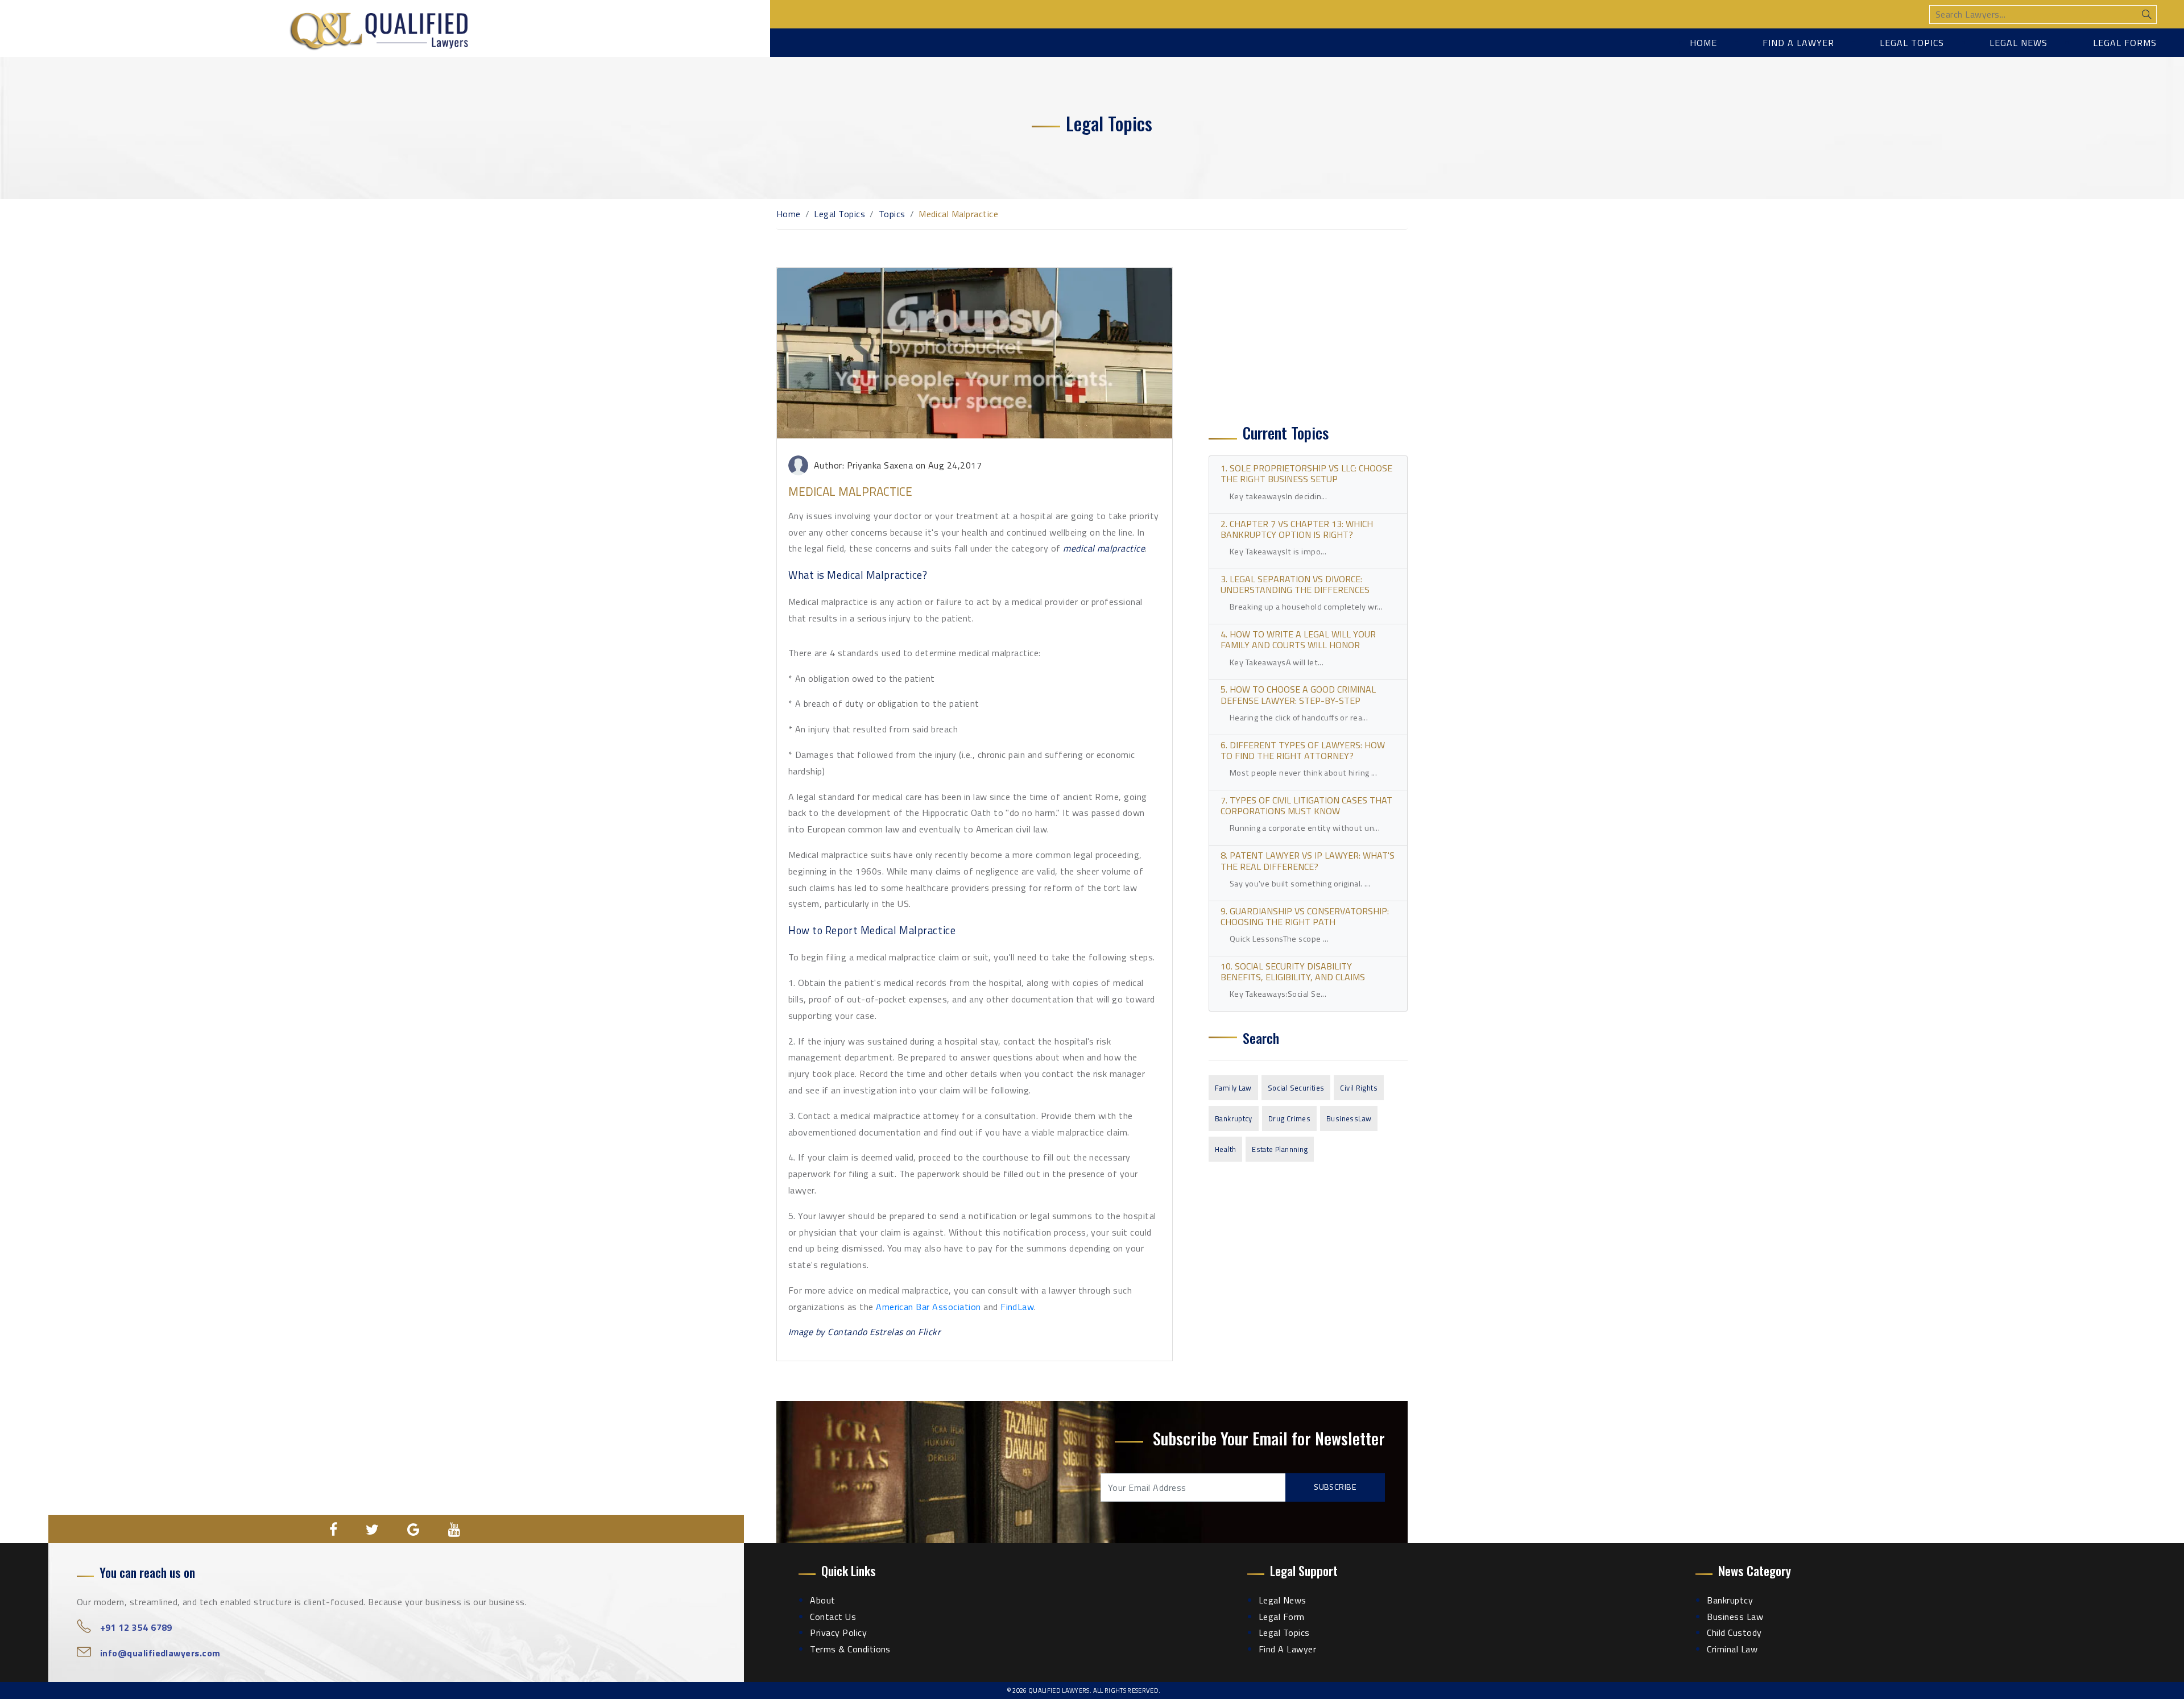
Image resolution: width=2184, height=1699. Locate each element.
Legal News (2018, 43)
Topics (892, 214)
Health (1225, 1149)
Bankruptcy (1234, 1118)
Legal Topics (1912, 43)
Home (1703, 43)
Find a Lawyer (1798, 43)
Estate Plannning (1280, 1149)
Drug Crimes (1289, 1118)
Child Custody (1734, 1632)
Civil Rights (1359, 1088)
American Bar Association (928, 1307)
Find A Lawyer (1287, 1649)
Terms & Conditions (850, 1649)
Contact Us (833, 1617)
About (822, 1600)
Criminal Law (1732, 1649)
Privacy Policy (838, 1632)
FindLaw (1017, 1307)
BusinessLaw (1349, 1118)
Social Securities (1296, 1088)
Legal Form (1282, 1617)
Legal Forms (2125, 43)
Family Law (1233, 1088)
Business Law (1735, 1617)
